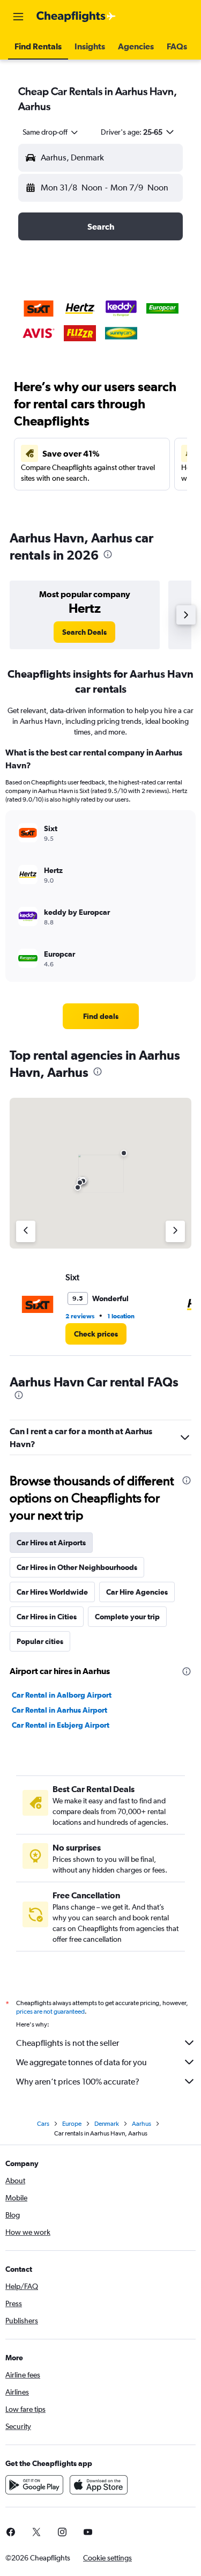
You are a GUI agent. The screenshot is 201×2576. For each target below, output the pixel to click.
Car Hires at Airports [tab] (51, 1543)
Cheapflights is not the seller (68, 2043)
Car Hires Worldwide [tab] (52, 1592)
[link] (84, 632)
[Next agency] (175, 1231)
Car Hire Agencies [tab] (137, 1592)
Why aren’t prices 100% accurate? (78, 2082)
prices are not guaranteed (50, 2012)
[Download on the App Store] (99, 2485)
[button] (18, 17)
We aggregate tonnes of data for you (81, 2062)
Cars (43, 2124)
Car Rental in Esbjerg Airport (61, 1725)
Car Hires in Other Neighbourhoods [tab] (77, 1567)
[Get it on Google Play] (34, 2485)
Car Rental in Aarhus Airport (59, 1710)
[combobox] (51, 132)
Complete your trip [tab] (127, 1617)
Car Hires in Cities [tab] (47, 1617)
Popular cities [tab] (40, 1641)
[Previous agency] (26, 1231)
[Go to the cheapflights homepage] (76, 17)
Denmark (107, 2124)
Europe (72, 2124)
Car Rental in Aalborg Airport (62, 1695)
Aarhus (142, 2124)
